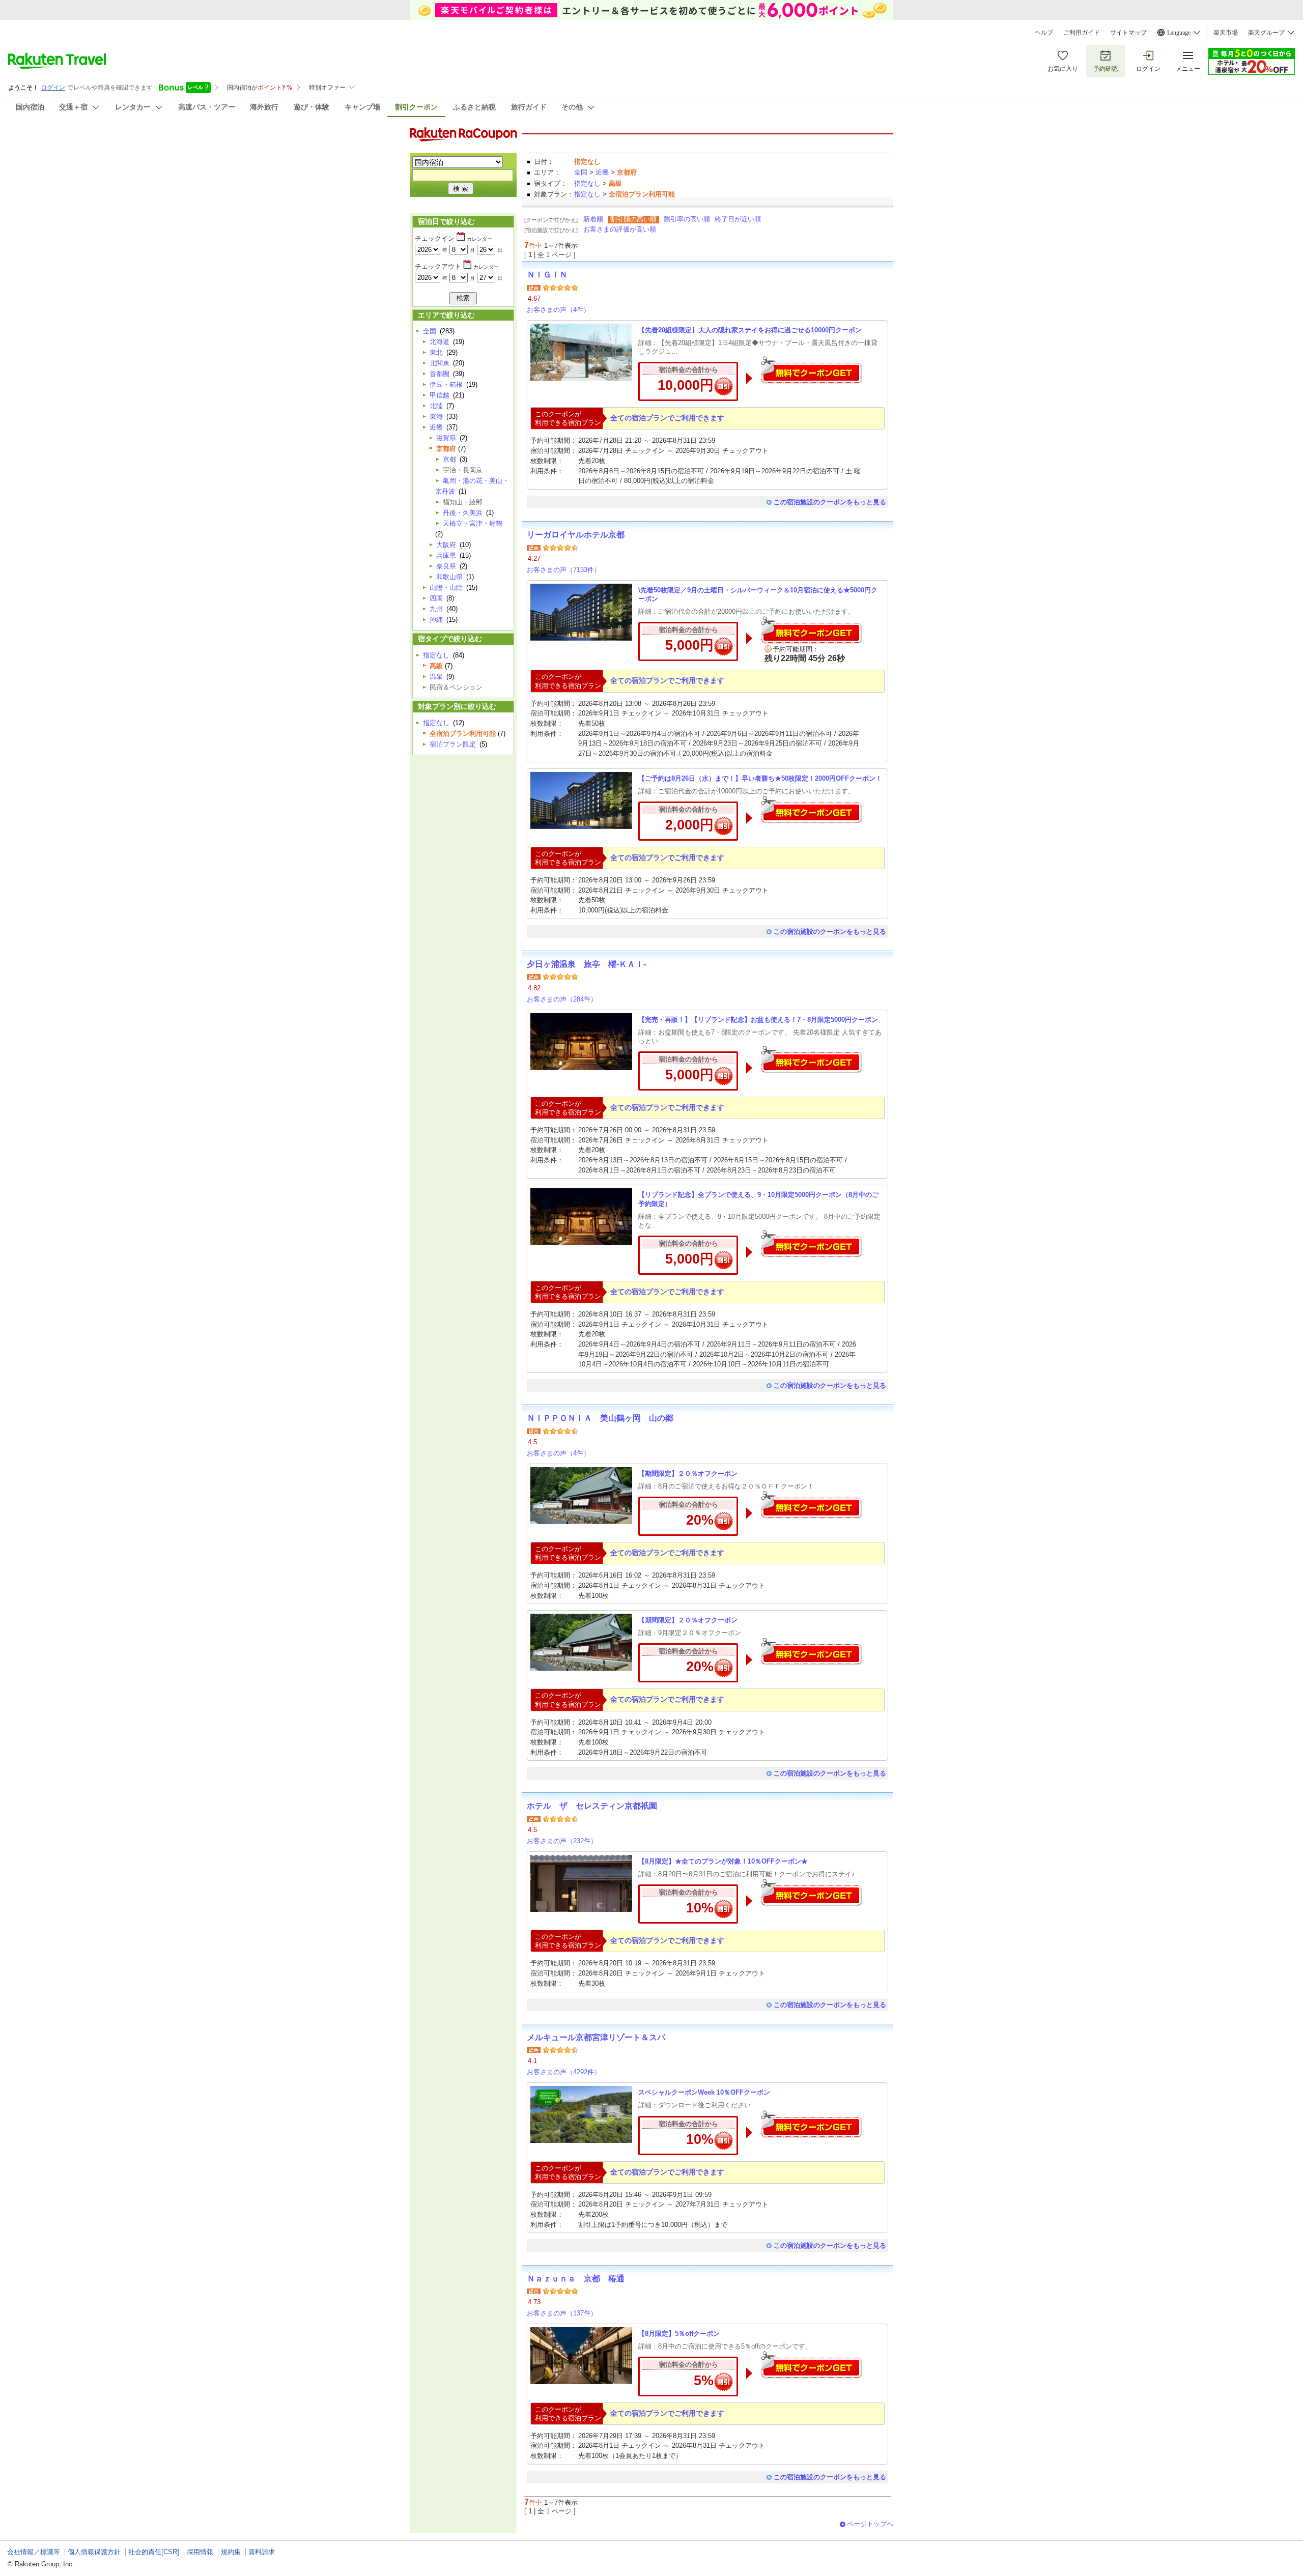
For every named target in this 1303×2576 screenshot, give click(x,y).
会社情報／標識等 (34, 2552)
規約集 (231, 2552)
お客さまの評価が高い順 (620, 229)
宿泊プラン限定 (453, 744)
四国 (436, 598)
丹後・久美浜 (463, 513)
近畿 (602, 172)
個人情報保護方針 (94, 2552)
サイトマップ (1128, 33)
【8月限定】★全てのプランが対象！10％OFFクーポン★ (723, 1861)
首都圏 (440, 374)
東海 (436, 417)
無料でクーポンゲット (811, 370)
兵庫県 (446, 555)
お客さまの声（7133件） (564, 570)
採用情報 (200, 2552)
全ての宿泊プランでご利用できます (667, 418)
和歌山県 (449, 577)
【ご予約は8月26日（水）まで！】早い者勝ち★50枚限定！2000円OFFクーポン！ (760, 778)
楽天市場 (1226, 33)
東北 (436, 352)
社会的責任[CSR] (154, 2552)
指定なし (587, 183)
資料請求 (262, 2552)
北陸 (436, 406)
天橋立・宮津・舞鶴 (473, 523)
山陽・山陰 (446, 588)
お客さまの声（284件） (562, 999)
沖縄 (436, 620)
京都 (449, 459)
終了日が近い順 (738, 219)
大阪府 (446, 545)
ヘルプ (1044, 33)
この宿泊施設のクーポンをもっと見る (830, 502)
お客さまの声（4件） (558, 310)
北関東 (440, 363)
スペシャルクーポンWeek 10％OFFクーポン (704, 2092)
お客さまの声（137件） (562, 2313)
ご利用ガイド (1082, 33)
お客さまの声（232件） (562, 1841)
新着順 (593, 219)
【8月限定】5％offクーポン (679, 2334)
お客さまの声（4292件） (564, 2072)
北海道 (440, 342)
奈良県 (446, 566)
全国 (581, 172)
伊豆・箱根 (446, 384)
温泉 (436, 677)
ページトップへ (870, 2524)
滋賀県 (446, 438)
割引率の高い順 (687, 219)
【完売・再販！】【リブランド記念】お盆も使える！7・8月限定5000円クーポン (758, 1020)
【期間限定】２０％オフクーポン (688, 1473)
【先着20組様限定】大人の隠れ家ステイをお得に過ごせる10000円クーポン (750, 330)
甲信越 (440, 395)
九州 (436, 609)
